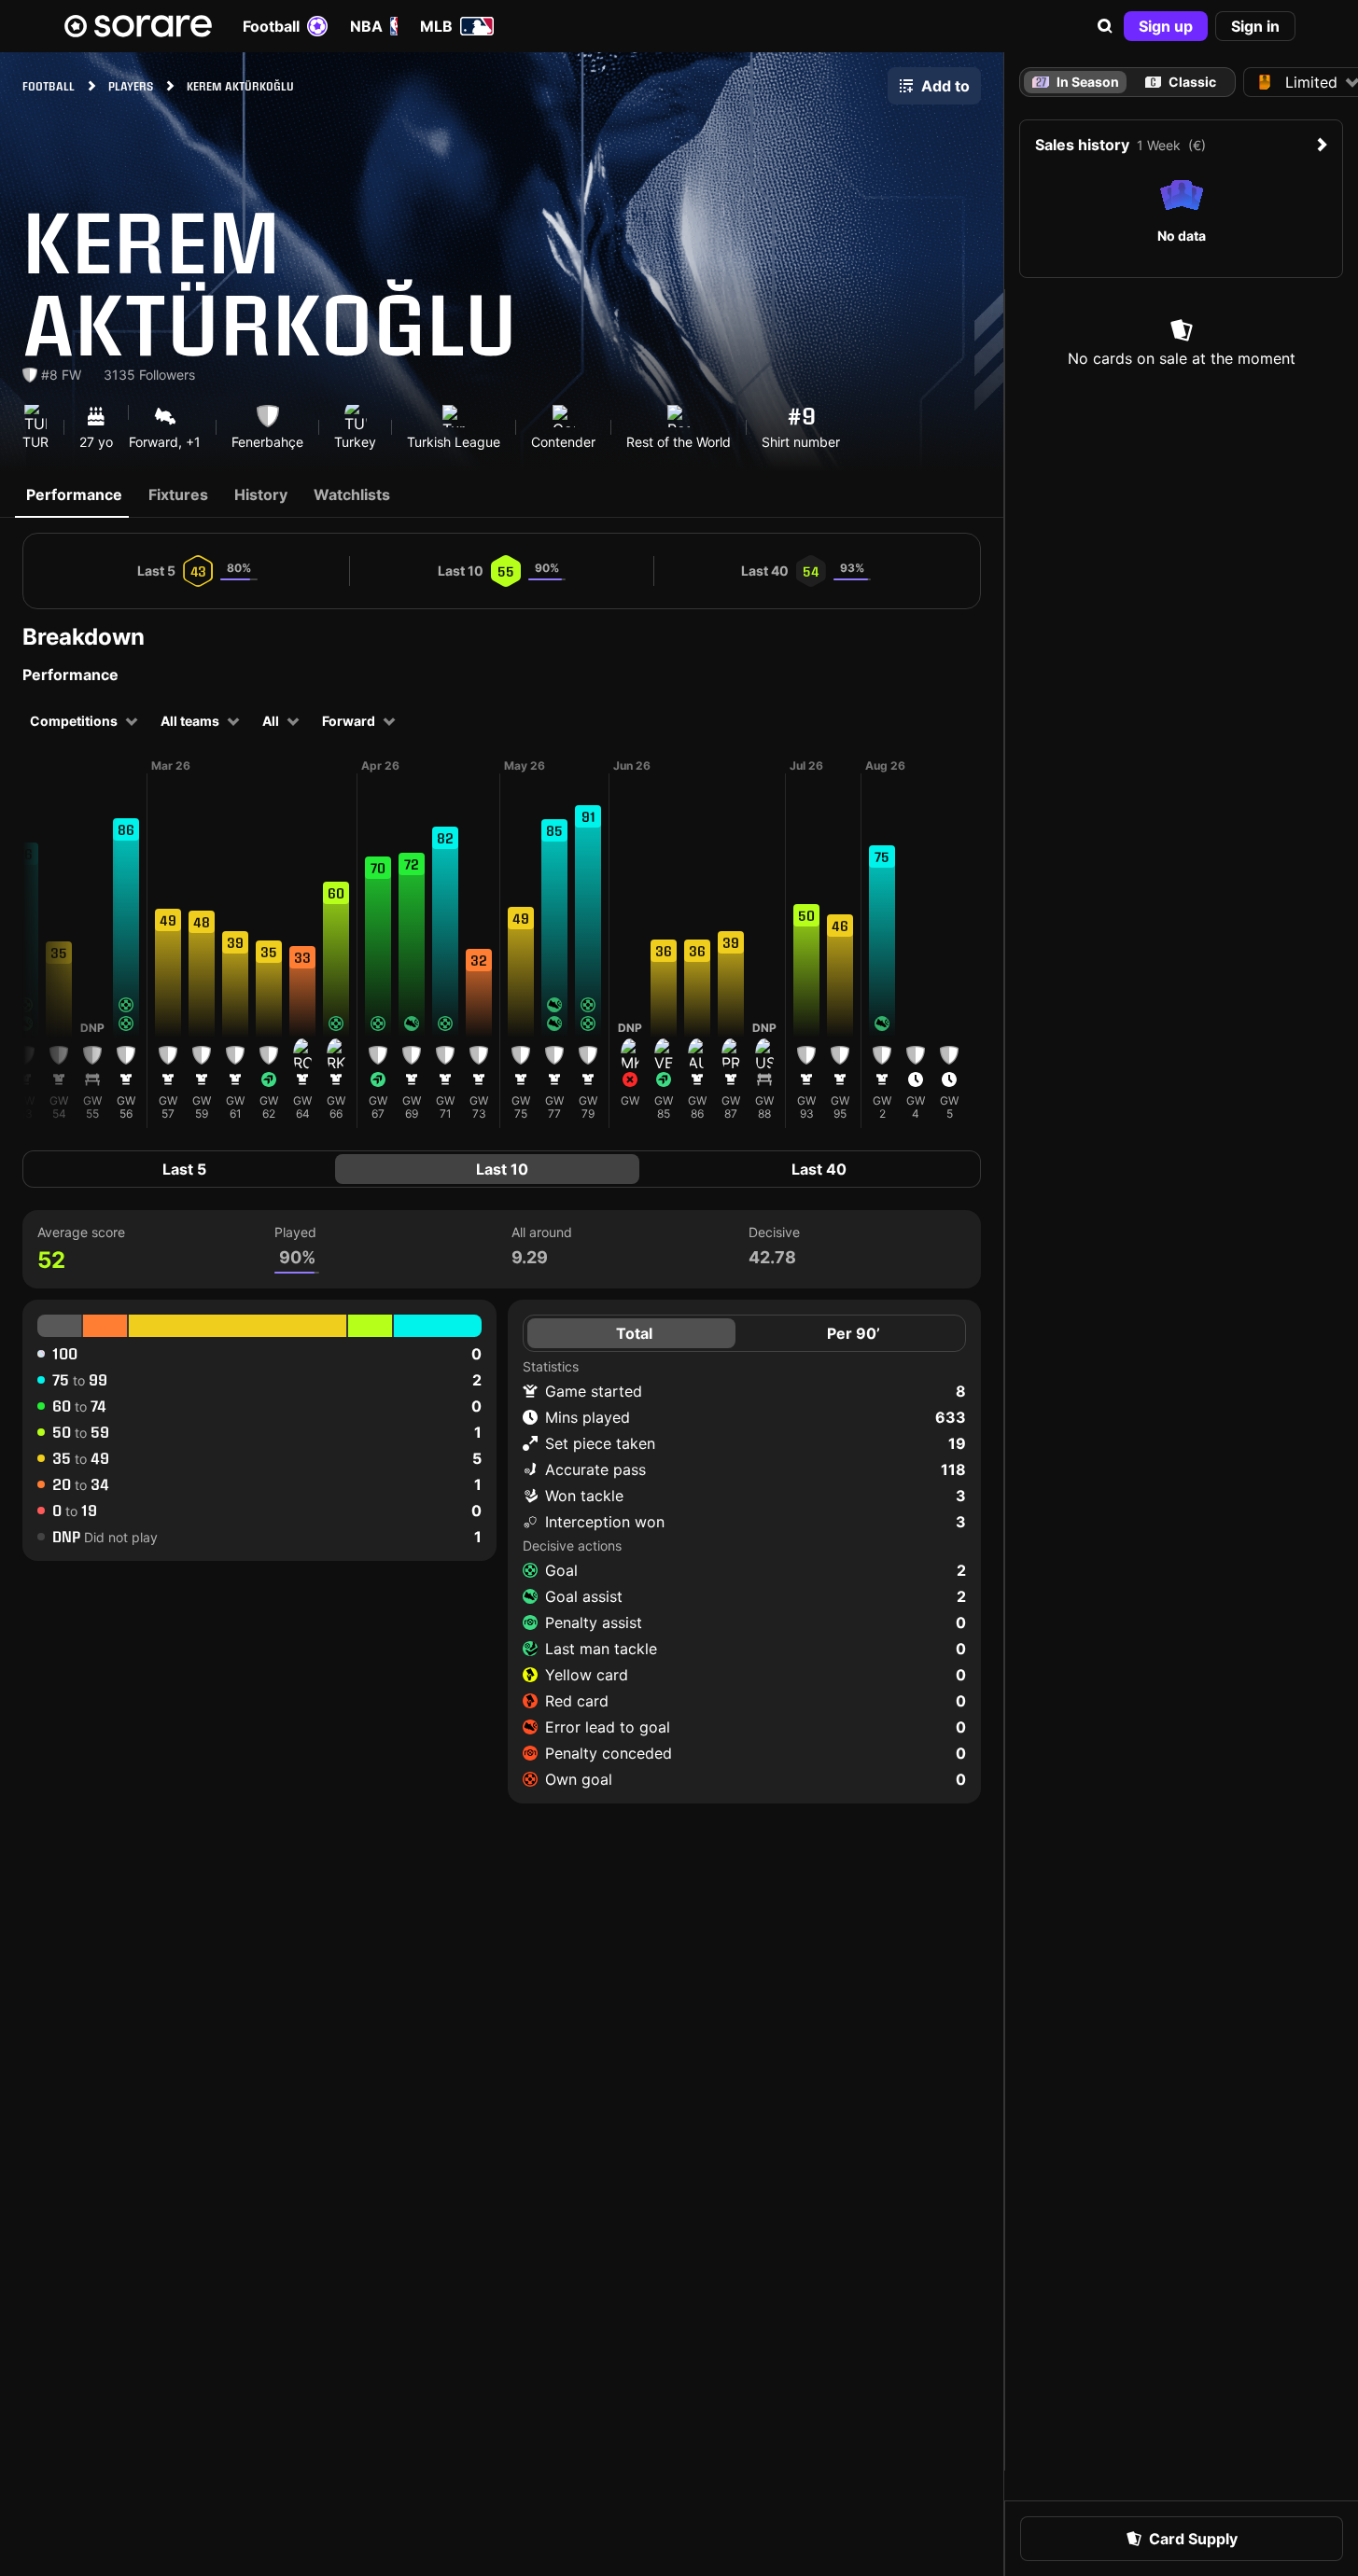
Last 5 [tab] (184, 1169)
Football (271, 26)
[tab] (1181, 82)
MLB (436, 26)
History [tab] (261, 494)
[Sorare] (138, 26)
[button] (1105, 26)
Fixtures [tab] (178, 494)
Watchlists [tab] (352, 494)
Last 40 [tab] (819, 1169)
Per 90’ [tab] (854, 1333)
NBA (366, 26)
